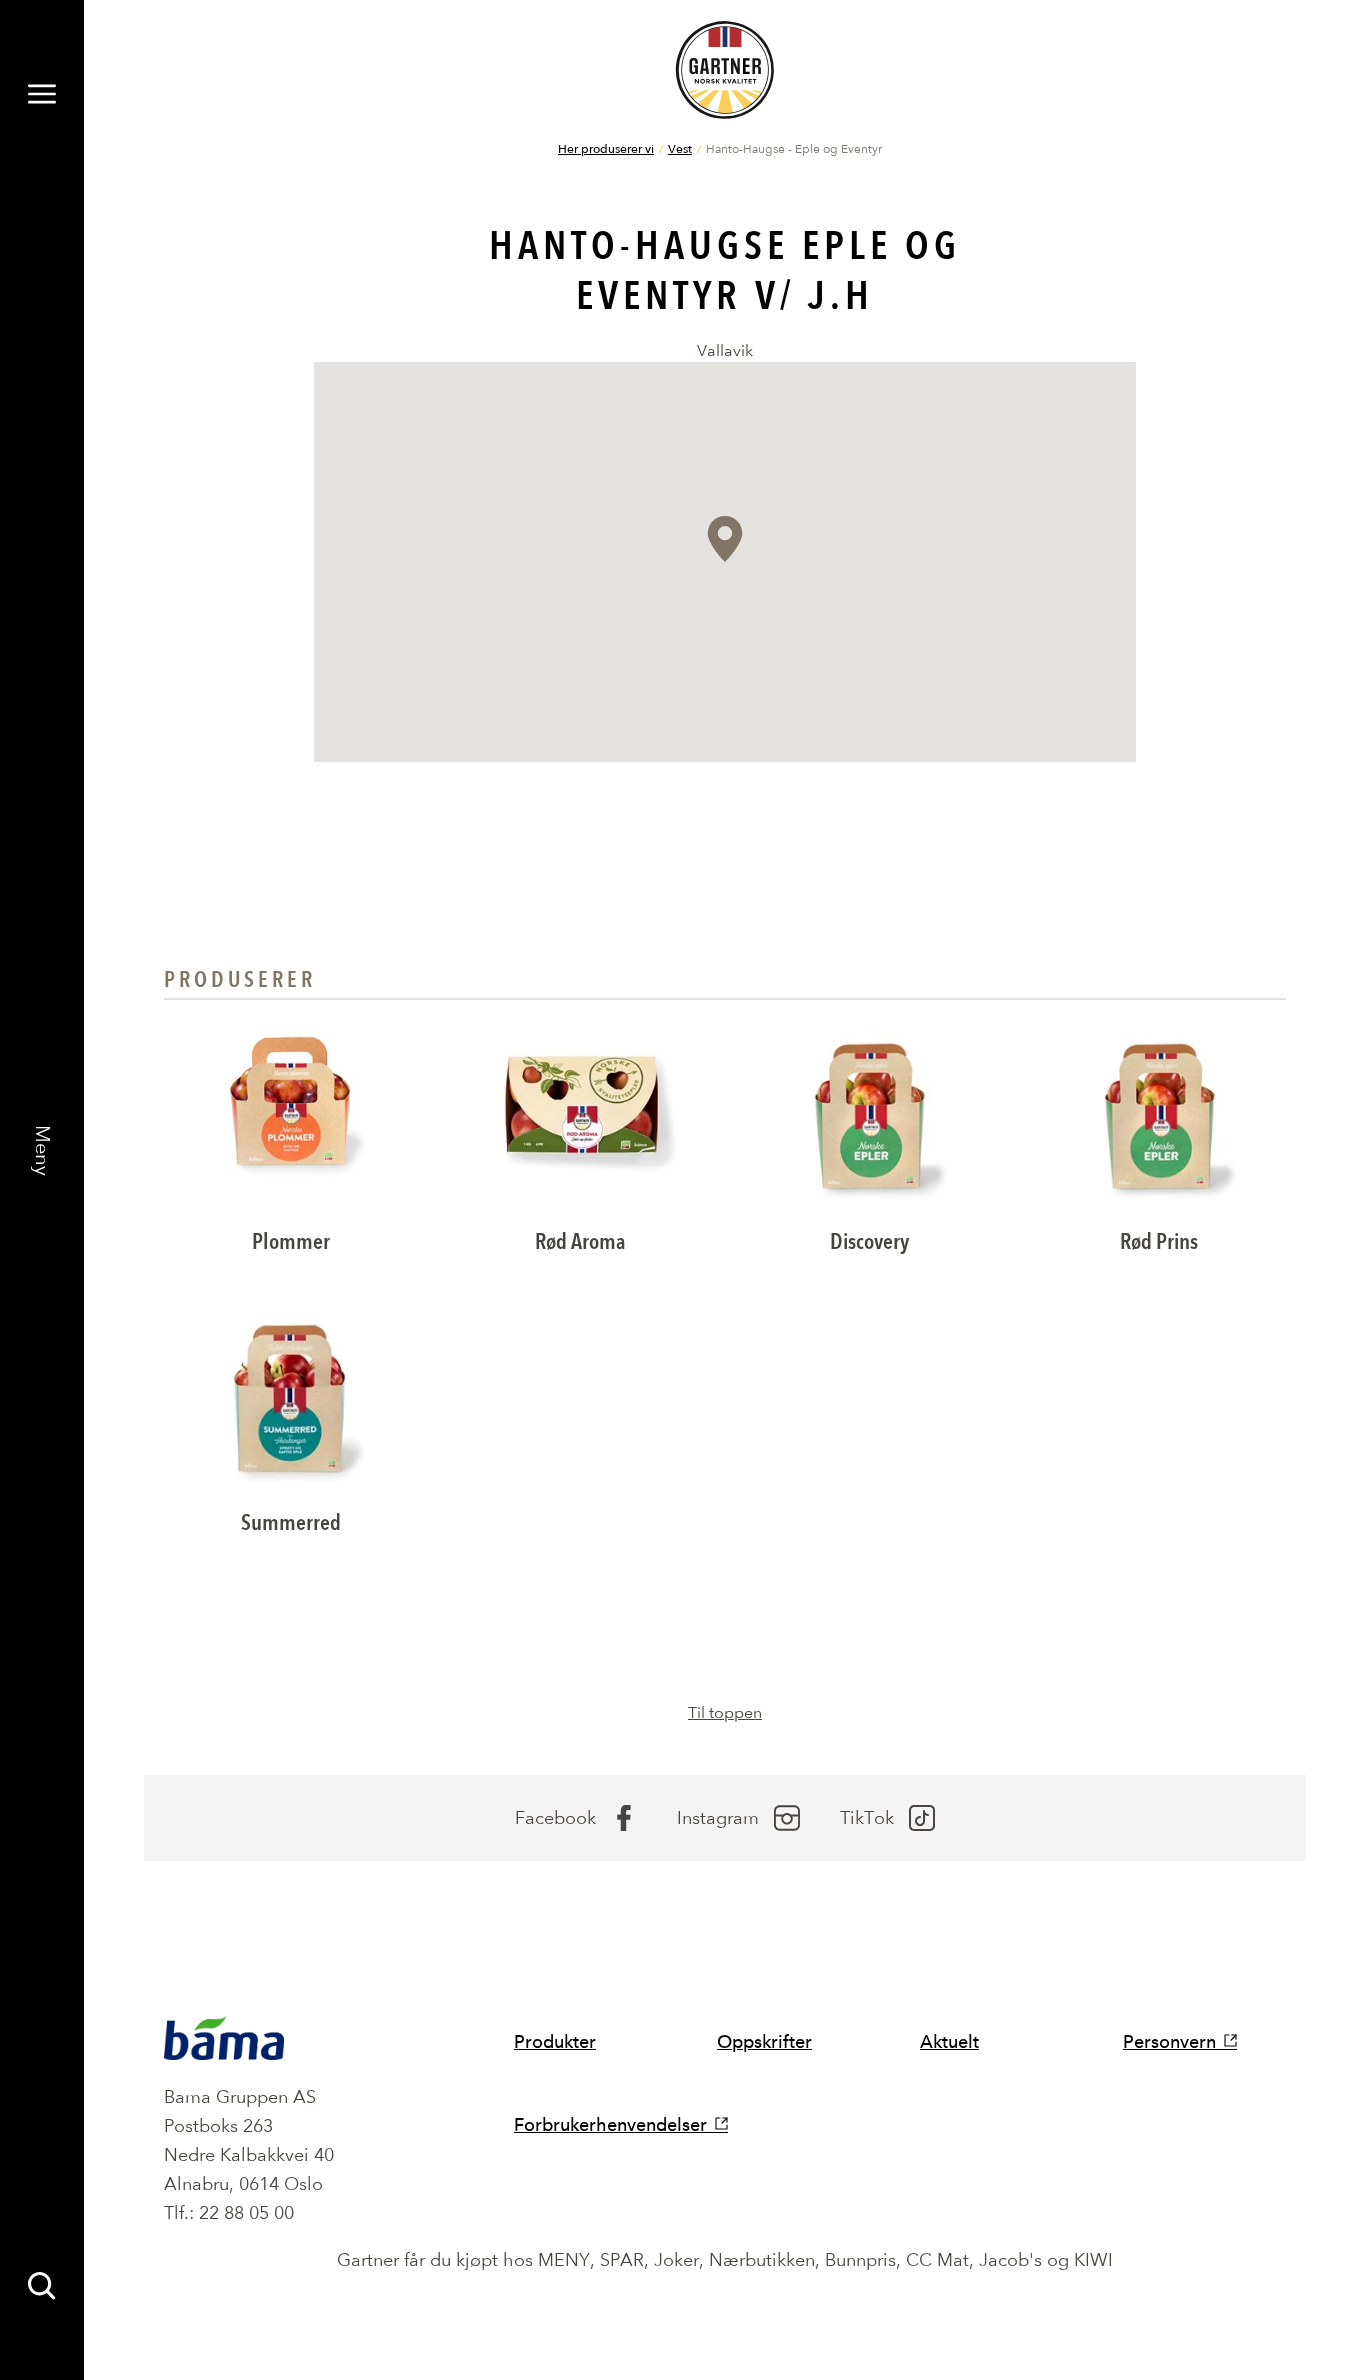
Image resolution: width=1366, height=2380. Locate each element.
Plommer (291, 1241)
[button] (725, 539)
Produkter (555, 2041)
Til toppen (725, 1712)
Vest (680, 148)
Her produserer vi (606, 148)
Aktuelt (949, 2041)
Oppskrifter (764, 2041)
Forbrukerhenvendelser (610, 2124)
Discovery (869, 1241)
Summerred (291, 1522)
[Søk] (42, 2286)
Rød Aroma (580, 1241)
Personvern (1169, 2041)
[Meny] (42, 94)
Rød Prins (1159, 1241)
